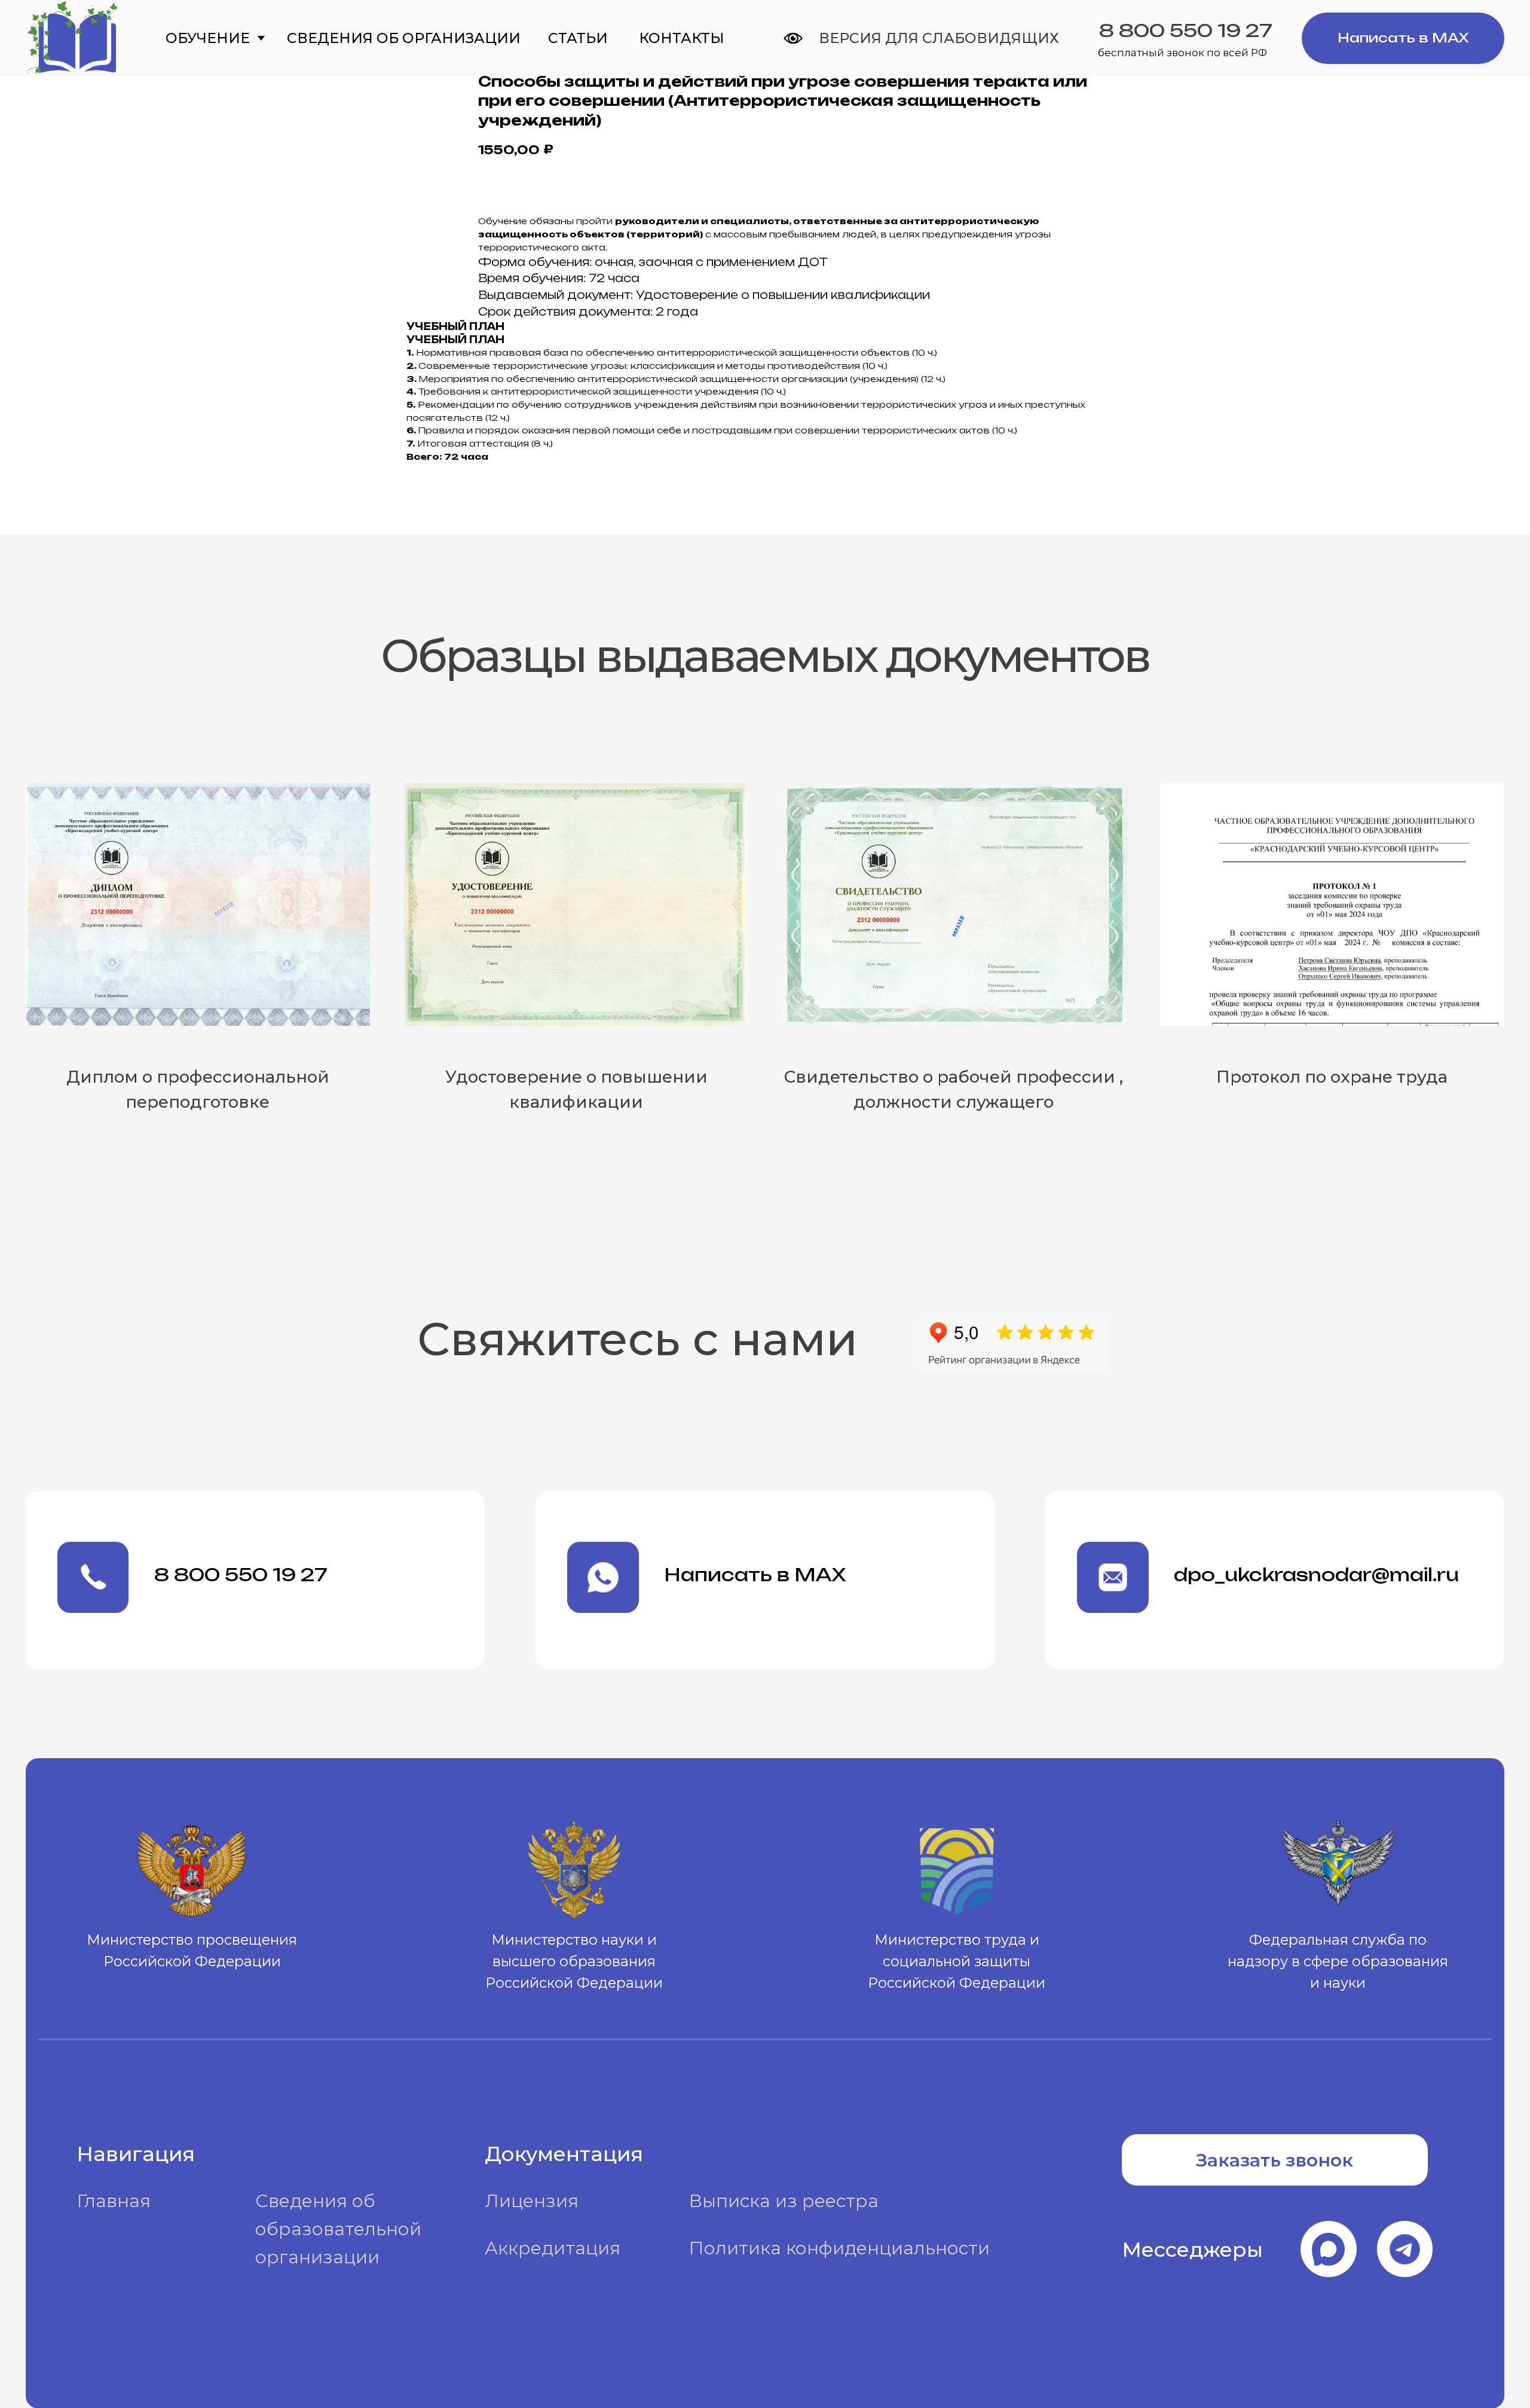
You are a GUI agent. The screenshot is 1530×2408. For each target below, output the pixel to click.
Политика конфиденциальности (839, 2248)
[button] (1275, 2160)
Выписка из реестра (784, 2201)
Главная (114, 2201)
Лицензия (532, 2201)
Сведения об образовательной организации (338, 2229)
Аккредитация (553, 2248)
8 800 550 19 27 (1186, 30)
